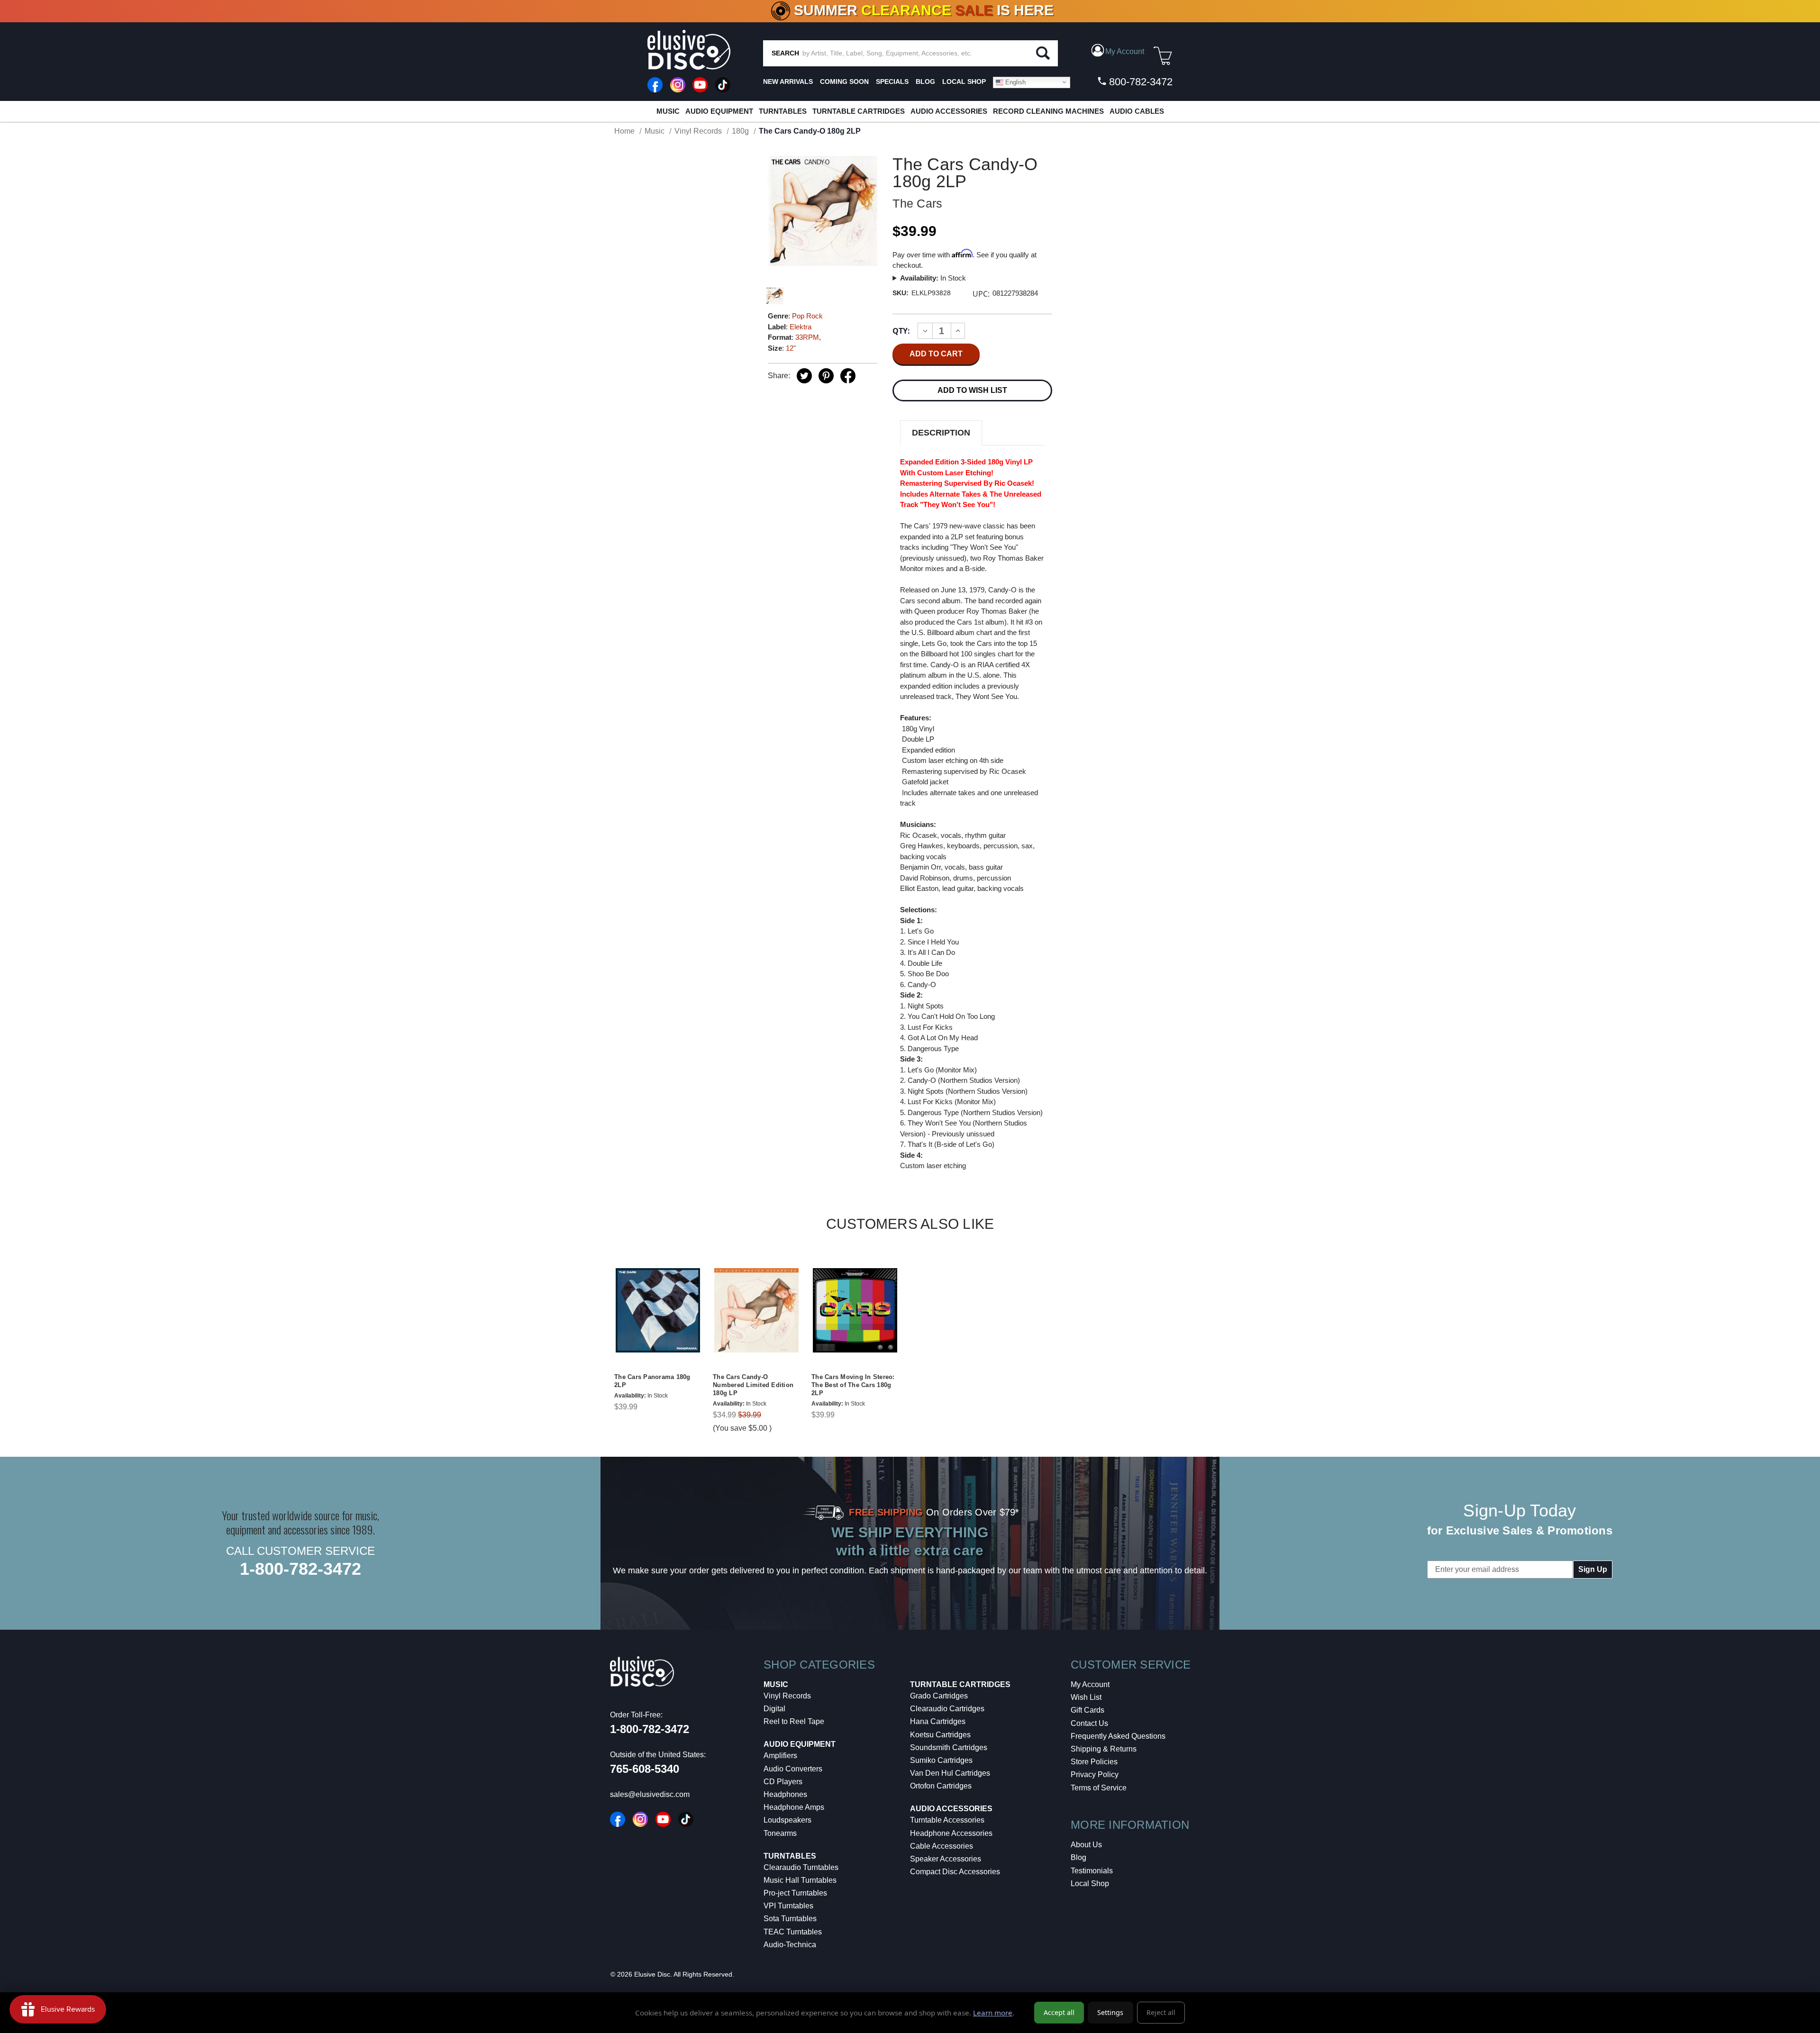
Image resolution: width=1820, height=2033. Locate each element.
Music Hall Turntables (800, 1880)
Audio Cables (1137, 111)
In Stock (933, 278)
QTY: (901, 331)
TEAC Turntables (793, 1932)
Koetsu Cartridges (940, 1735)
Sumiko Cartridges (941, 1760)
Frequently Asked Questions (1118, 1736)
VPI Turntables (788, 1906)
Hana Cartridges (938, 1721)
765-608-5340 (645, 1769)
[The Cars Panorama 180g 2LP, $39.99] (658, 1311)
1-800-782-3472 (300, 1569)
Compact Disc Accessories (955, 1872)
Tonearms (780, 1833)
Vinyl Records (787, 1696)
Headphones (785, 1794)
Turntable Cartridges (859, 111)
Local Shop (1090, 1883)
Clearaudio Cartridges (947, 1709)
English (1015, 82)
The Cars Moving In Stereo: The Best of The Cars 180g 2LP (853, 1385)
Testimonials (1092, 1871)
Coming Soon (844, 82)
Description (941, 433)
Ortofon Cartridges (941, 1786)
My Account (1090, 1684)
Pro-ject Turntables (795, 1893)
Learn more (993, 2013)
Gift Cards (1087, 1710)
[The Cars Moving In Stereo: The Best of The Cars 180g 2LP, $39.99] (855, 1311)
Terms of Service (1099, 1788)
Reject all (1161, 2012)
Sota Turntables (790, 1919)
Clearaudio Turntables (801, 1867)
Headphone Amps (794, 1807)
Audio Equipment (719, 111)
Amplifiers (780, 1756)
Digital (774, 1709)
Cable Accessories (942, 1846)
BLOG (925, 82)
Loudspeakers (787, 1820)
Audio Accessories (949, 111)
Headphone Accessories (951, 1833)
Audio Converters (793, 1769)
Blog (1078, 1857)
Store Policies (1094, 1762)
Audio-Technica (790, 1945)
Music (668, 111)
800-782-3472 (1139, 82)
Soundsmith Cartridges (949, 1747)
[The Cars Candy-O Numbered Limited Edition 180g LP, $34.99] (756, 1311)
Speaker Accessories (946, 1859)
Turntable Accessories (947, 1820)
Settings (1110, 2012)
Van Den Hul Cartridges (950, 1773)
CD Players (783, 1782)
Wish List (1086, 1697)
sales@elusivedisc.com (650, 1794)
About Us (1086, 1845)
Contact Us (1089, 1723)
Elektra (801, 327)
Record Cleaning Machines (1048, 111)
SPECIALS (892, 82)
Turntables (783, 111)
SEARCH (785, 53)
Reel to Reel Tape (794, 1721)
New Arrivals (788, 82)
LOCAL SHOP (964, 82)
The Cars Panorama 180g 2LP (652, 1381)
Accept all (1059, 2012)
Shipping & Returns (1104, 1749)
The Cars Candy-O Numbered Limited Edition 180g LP (753, 1385)
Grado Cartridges (939, 1696)
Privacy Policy (1095, 1774)
